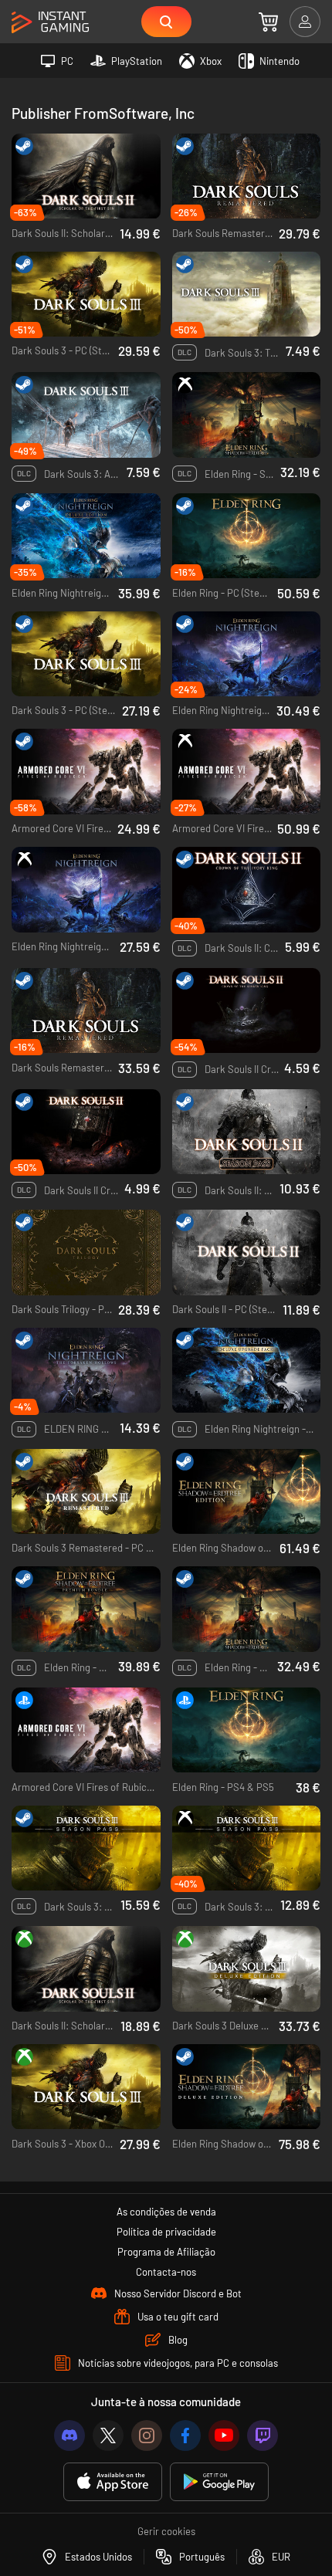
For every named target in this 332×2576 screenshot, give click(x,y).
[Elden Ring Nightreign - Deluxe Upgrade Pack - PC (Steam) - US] (247, 1371)
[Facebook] (185, 2436)
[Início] (50, 23)
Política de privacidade (166, 2232)
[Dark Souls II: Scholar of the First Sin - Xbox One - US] (86, 1969)
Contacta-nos (166, 2272)
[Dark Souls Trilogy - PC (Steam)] (86, 1252)
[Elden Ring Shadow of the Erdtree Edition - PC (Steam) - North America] (247, 1492)
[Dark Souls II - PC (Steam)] (247, 1252)
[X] (108, 2436)
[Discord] (69, 2436)
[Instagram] (147, 2436)
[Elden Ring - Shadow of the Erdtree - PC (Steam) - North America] (247, 1609)
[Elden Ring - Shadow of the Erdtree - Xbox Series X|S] (247, 415)
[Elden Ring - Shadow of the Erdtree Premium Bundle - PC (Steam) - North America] (86, 1609)
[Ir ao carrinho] (268, 22)
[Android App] (219, 2482)
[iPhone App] (113, 2482)
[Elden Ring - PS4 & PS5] (247, 1730)
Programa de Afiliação (166, 2252)
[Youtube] (224, 2436)
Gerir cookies (166, 2531)
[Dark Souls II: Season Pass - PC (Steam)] (247, 1132)
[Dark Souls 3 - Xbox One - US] (86, 2087)
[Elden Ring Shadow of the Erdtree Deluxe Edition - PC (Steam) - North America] (247, 2087)
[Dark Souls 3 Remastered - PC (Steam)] (86, 1492)
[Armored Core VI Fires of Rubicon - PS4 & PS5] (86, 1730)
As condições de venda (166, 2212)
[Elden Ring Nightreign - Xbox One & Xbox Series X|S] (86, 890)
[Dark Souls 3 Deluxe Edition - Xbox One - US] (247, 1969)
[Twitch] (263, 2436)
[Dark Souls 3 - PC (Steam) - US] (86, 654)
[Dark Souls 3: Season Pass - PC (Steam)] (86, 1848)
